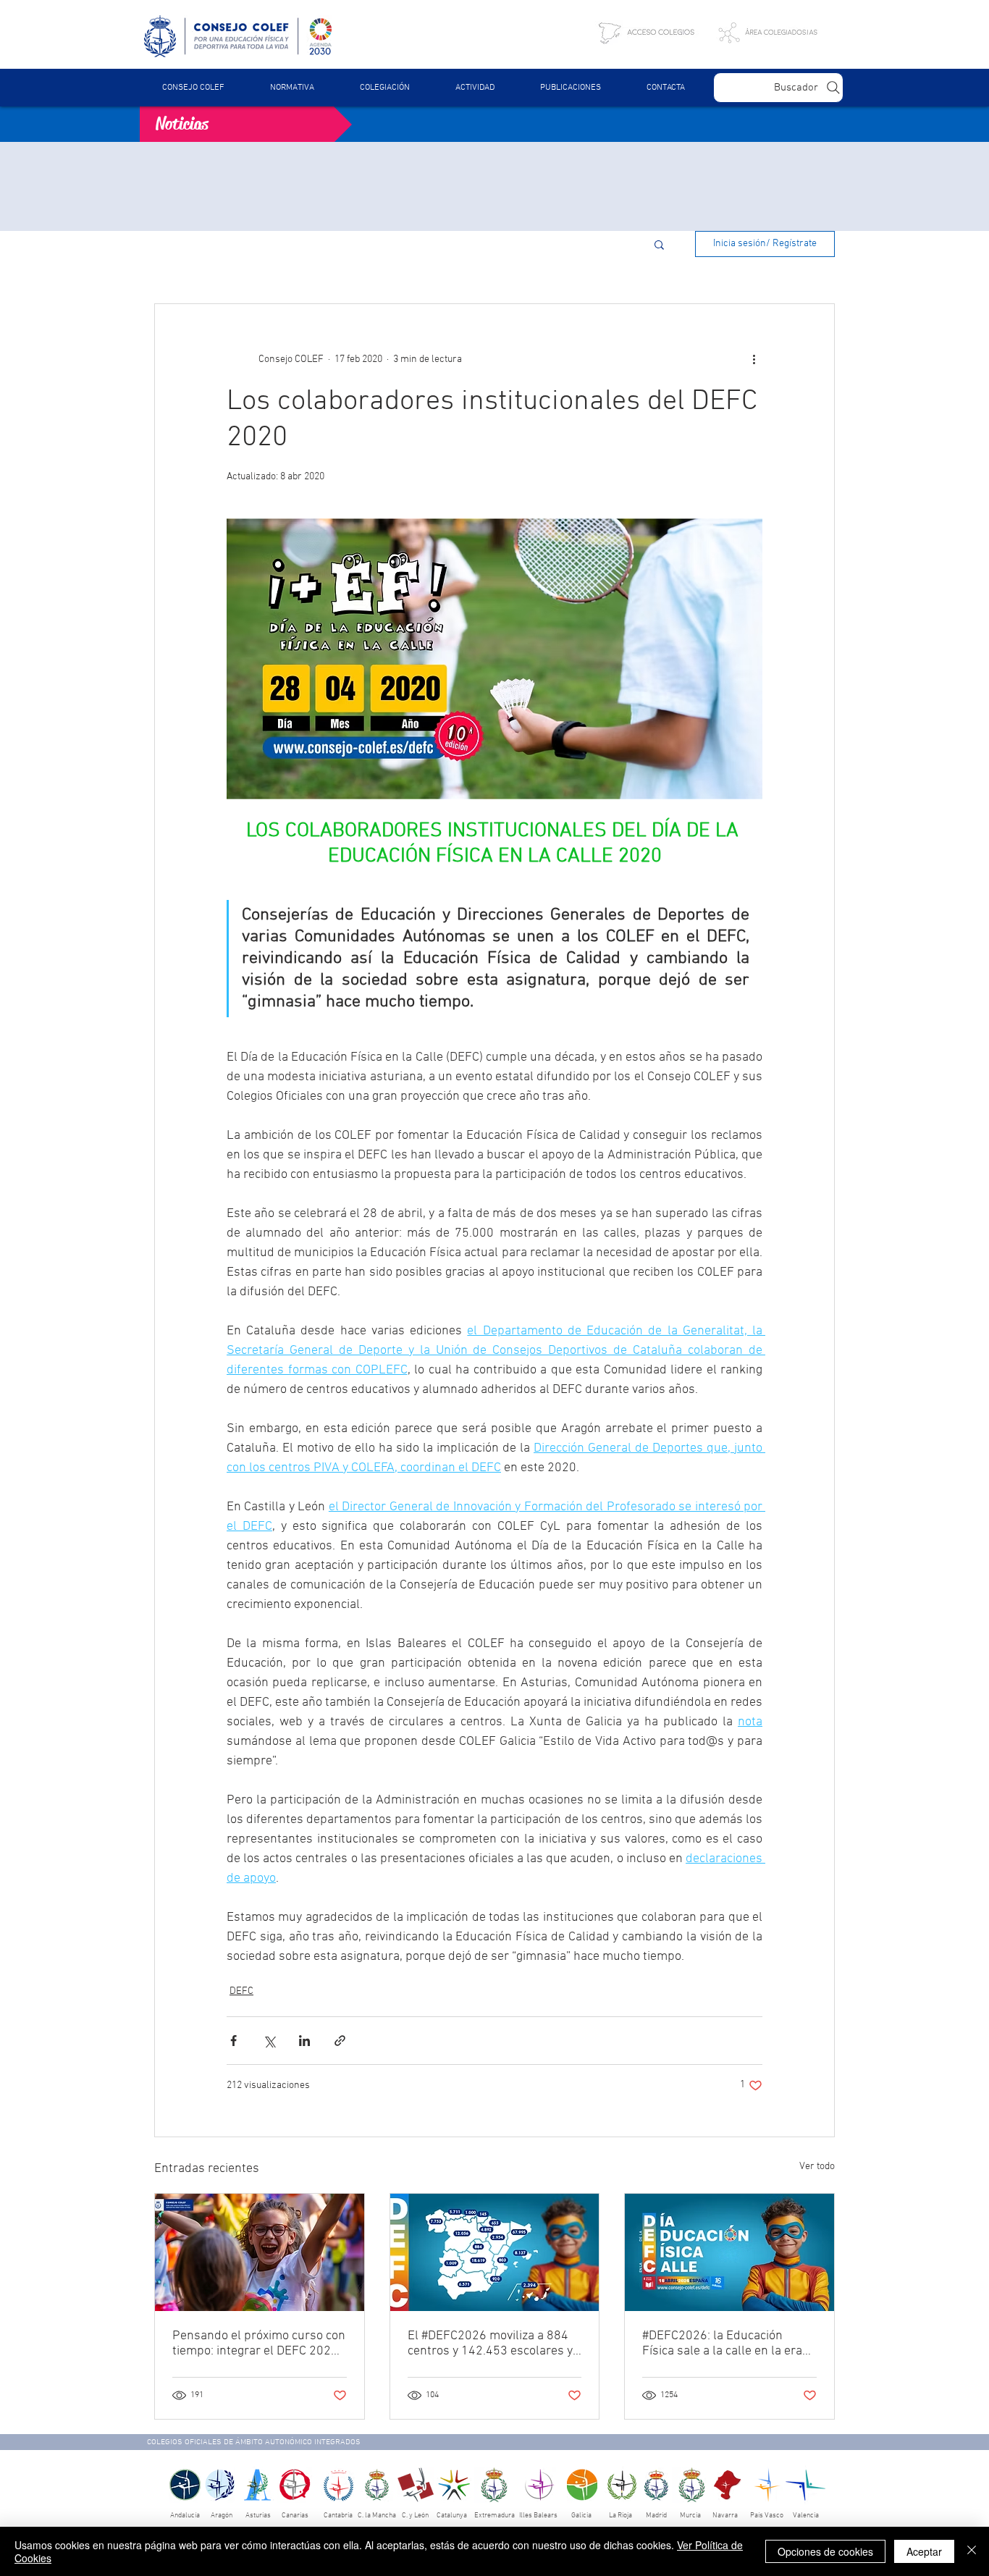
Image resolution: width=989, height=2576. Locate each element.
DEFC (241, 1991)
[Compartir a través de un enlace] (340, 2041)
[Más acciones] (754, 359)
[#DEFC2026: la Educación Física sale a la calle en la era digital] (729, 2252)
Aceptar (924, 2551)
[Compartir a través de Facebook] (233, 2041)
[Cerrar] (972, 2551)
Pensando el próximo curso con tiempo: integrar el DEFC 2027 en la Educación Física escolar (259, 2344)
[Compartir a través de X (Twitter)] (269, 2041)
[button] (292, 88)
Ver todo (817, 2167)
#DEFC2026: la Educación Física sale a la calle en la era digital (722, 2344)
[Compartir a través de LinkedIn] (304, 2041)
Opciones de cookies (825, 2551)
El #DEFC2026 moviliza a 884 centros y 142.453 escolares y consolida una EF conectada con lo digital (490, 2344)
